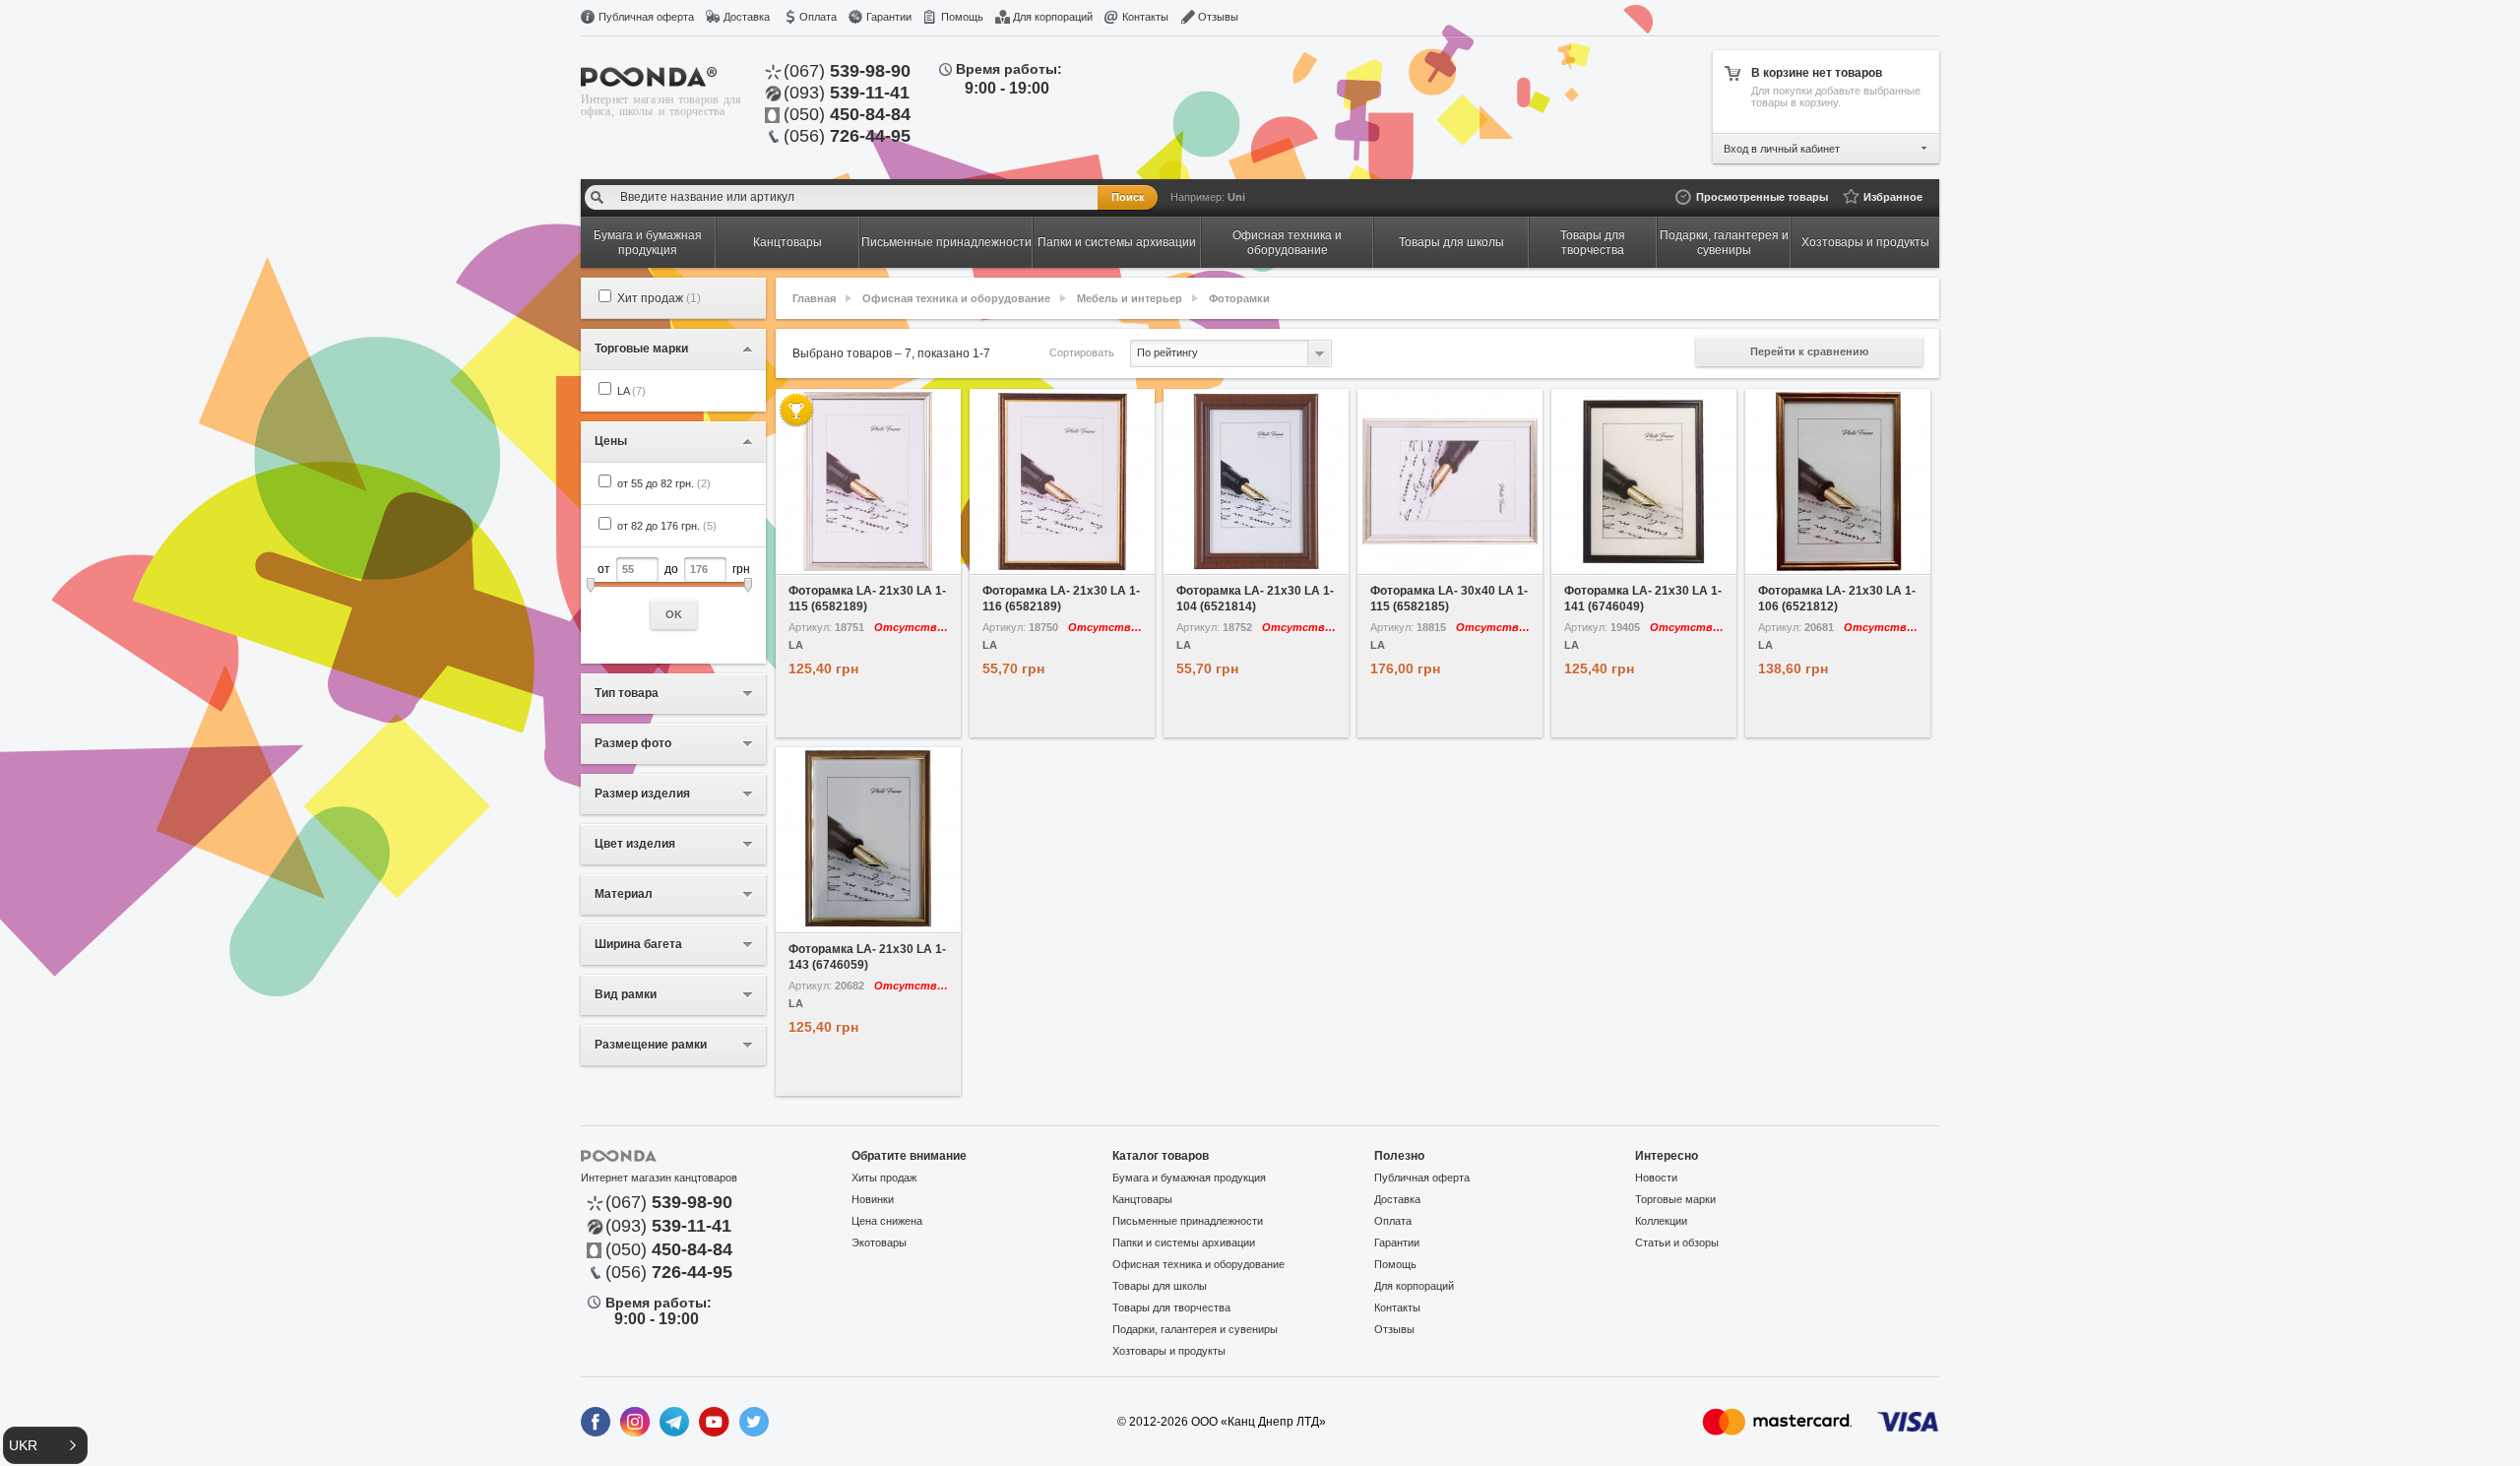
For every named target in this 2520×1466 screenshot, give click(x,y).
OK (674, 614)
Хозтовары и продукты (1169, 1351)
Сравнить (915, 560)
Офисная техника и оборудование (956, 298)
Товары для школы (1160, 1286)
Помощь (962, 17)
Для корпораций (1053, 17)
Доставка (747, 17)
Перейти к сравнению (1809, 351)
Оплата (818, 17)
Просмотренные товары (1762, 197)
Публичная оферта (646, 17)
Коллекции (1661, 1221)
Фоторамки (1239, 298)
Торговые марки (1675, 1199)
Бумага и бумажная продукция (1189, 1178)
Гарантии (889, 17)
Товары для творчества (1171, 1307)
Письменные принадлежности (1188, 1221)
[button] (45, 1445)
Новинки (873, 1199)
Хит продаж (659, 298)
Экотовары (879, 1243)
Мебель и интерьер (1130, 298)
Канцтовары (1142, 1199)
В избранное (822, 560)
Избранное (1893, 197)
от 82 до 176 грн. (667, 526)
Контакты (1145, 17)
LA (631, 391)
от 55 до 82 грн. (664, 483)
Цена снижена (887, 1221)
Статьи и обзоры (1677, 1243)
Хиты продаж (884, 1178)
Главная (814, 298)
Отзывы (1218, 17)
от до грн (674, 591)
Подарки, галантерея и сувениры (1195, 1329)
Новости (1656, 1178)
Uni (1236, 197)
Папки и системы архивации (1184, 1243)
